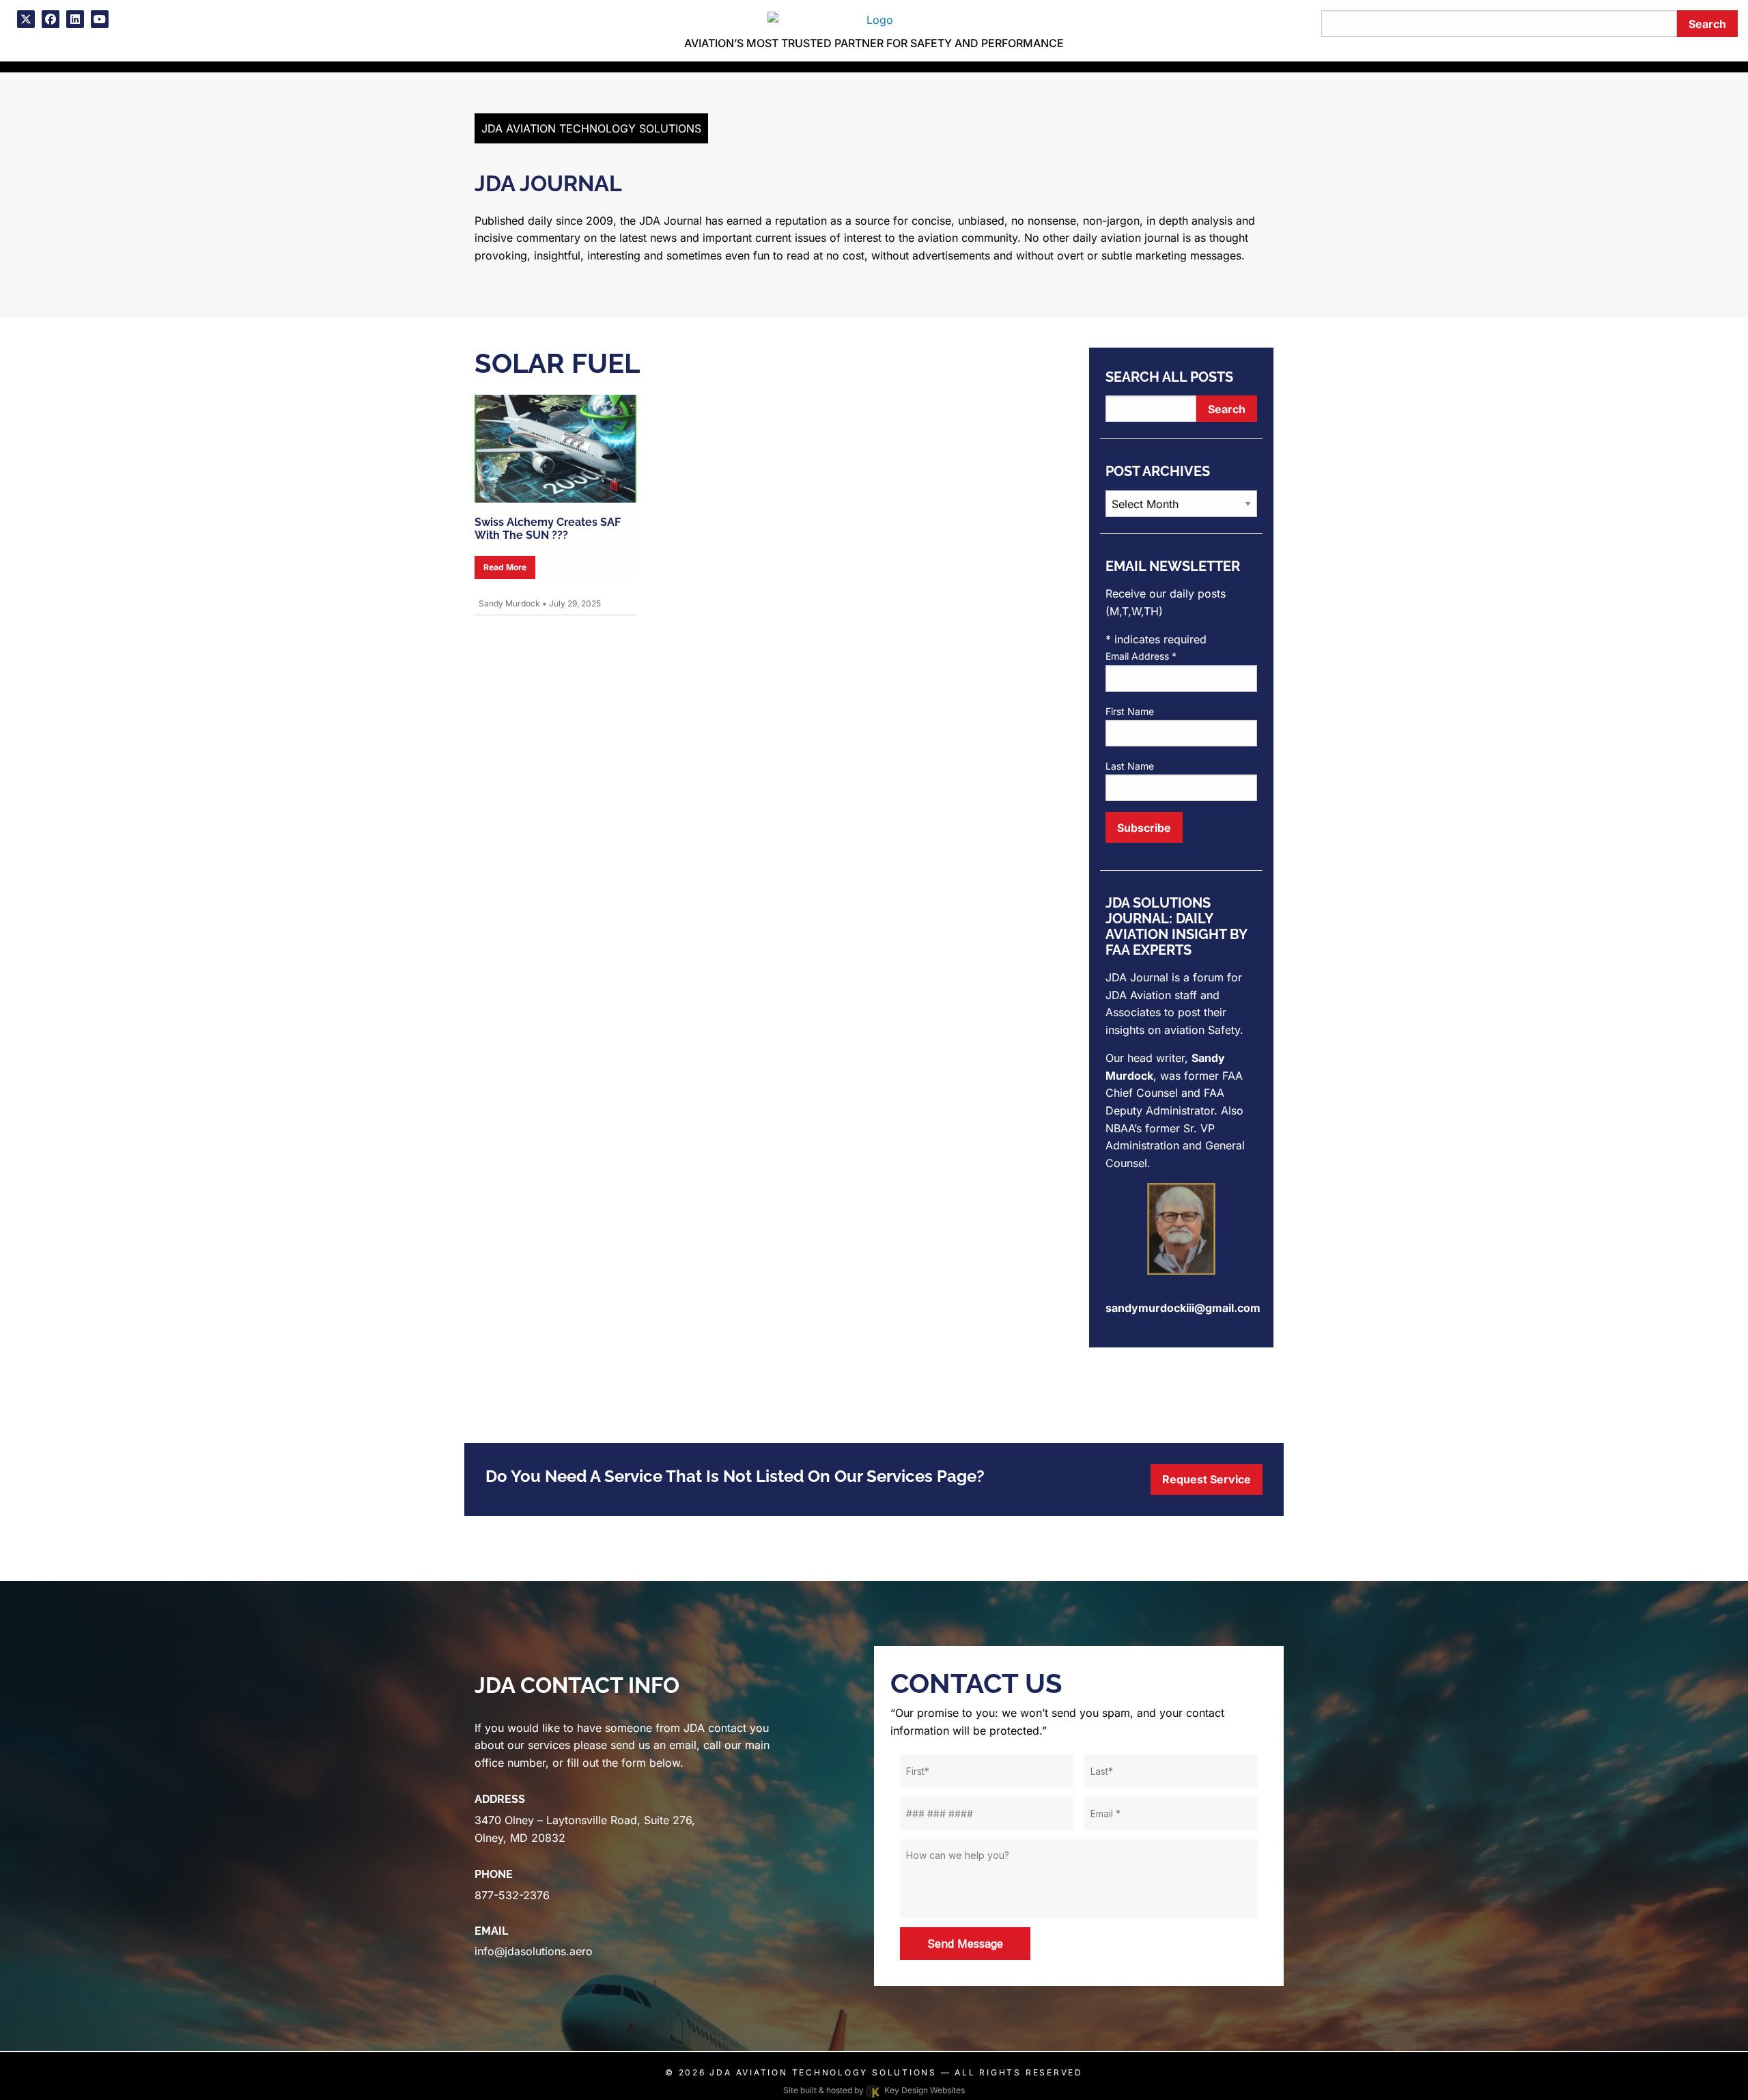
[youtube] (100, 19)
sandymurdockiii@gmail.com (1183, 1308)
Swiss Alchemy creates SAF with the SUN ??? (548, 529)
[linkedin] (75, 19)
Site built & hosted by (874, 2090)
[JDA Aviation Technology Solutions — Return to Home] (874, 18)
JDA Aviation (1138, 995)
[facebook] (51, 19)
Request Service (1207, 1479)
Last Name (1130, 766)
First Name (1130, 711)
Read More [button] (505, 567)
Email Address (1141, 656)
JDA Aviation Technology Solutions (823, 2072)
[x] (26, 19)
